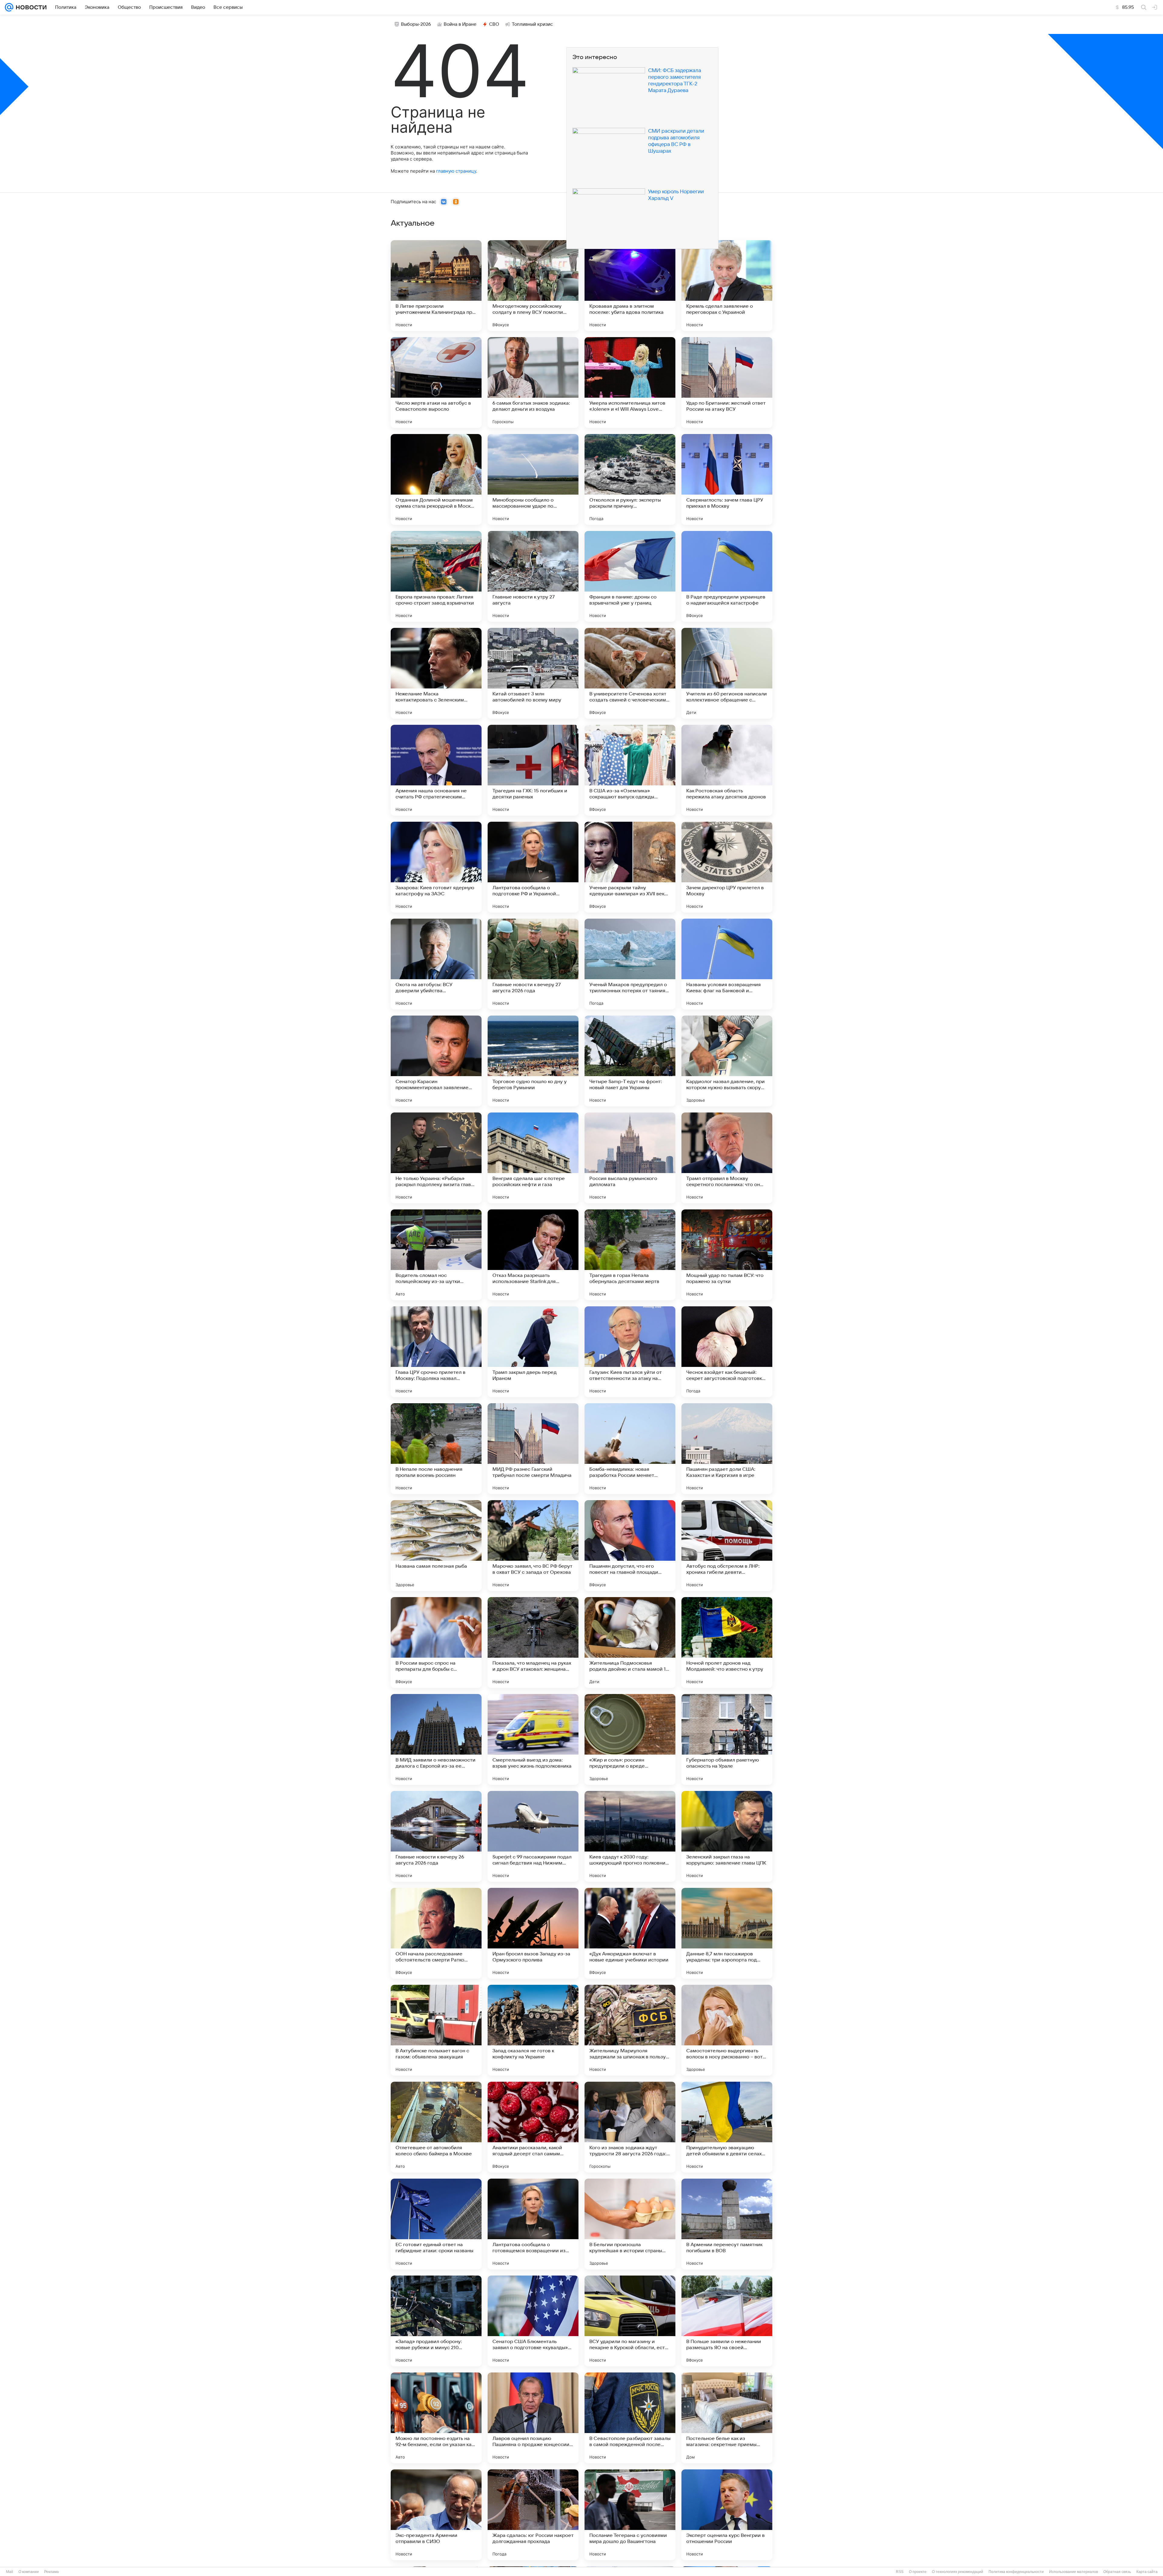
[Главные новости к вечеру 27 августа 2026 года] (533, 964)
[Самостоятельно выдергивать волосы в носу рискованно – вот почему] (727, 2030)
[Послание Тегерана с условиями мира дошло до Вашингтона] (630, 2515)
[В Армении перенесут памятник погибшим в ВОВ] (727, 2224)
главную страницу (456, 171)
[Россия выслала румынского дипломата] (630, 1158)
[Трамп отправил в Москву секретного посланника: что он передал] (727, 1158)
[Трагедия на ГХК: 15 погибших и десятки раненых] (533, 770)
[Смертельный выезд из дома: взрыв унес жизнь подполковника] (533, 1739)
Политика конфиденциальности (1016, 2572)
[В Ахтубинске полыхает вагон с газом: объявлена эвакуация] (436, 2030)
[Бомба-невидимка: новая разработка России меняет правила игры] (630, 1449)
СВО (494, 24)
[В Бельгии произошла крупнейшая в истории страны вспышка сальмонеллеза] (630, 2224)
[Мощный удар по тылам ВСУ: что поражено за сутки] (727, 1255)
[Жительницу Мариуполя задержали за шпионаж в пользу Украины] (630, 2030)
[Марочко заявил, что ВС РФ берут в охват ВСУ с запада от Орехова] (533, 1546)
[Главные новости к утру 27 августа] (533, 576)
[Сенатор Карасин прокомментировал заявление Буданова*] (436, 1061)
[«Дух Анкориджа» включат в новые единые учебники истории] (630, 1933)
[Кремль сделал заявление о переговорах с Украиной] (727, 286)
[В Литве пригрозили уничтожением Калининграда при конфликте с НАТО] (436, 286)
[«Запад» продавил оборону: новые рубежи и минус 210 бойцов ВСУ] (436, 2321)
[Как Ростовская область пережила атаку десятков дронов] (727, 770)
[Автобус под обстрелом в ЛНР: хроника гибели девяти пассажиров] (727, 1546)
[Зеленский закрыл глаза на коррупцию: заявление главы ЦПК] (727, 1836)
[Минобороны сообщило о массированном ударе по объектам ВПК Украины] (533, 479)
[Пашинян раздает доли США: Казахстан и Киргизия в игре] (727, 1449)
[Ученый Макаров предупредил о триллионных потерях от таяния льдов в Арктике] (630, 964)
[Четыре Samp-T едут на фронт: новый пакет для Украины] (630, 1061)
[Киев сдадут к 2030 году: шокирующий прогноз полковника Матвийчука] (630, 1836)
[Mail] (9, 7)
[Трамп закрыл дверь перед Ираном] (533, 1352)
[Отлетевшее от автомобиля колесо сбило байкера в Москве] (436, 2127)
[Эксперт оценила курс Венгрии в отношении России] (727, 2515)
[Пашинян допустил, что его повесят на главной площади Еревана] (630, 1546)
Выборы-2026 (416, 24)
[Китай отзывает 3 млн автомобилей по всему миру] (533, 673)
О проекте (918, 2572)
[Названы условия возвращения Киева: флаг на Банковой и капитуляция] (727, 964)
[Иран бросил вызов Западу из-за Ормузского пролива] (533, 1933)
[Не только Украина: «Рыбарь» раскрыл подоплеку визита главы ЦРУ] (436, 1158)
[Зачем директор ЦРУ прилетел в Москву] (727, 867)
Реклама (51, 2572)
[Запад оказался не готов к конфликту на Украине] (533, 2030)
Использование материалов (1074, 2572)
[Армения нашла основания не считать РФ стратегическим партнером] (436, 770)
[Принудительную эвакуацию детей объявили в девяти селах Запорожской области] (727, 2127)
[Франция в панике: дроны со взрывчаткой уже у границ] (630, 576)
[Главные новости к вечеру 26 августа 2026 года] (436, 1836)
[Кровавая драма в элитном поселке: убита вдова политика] (630, 286)
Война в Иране (460, 24)
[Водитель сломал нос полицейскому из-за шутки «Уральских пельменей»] (436, 1255)
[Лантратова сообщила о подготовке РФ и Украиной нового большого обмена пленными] (533, 867)
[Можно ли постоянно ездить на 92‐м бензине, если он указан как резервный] (436, 2418)
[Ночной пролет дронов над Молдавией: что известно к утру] (727, 1643)
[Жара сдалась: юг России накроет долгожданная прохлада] (533, 2515)
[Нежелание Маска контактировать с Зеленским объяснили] (436, 673)
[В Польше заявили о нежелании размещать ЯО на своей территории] (727, 2321)
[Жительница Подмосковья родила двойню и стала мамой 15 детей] (630, 1643)
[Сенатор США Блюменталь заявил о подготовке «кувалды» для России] (533, 2321)
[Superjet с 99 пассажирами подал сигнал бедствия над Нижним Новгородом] (533, 1836)
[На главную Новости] (30, 7)
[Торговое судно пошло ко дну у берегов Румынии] (533, 1061)
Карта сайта (1147, 2572)
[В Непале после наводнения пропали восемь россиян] (436, 1449)
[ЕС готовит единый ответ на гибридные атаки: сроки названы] (436, 2224)
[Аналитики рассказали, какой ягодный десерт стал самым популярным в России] (533, 2127)
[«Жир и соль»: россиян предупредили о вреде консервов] (630, 1739)
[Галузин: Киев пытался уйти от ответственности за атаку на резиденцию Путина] (630, 1352)
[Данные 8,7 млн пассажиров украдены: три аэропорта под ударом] (727, 1933)
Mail (10, 2572)
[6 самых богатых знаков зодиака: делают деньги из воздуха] (533, 383)
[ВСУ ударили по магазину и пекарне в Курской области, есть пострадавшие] (630, 2321)
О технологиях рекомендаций (958, 2572)
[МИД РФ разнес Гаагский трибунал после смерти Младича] (533, 1449)
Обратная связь (1117, 2572)
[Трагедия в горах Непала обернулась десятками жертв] (630, 1255)
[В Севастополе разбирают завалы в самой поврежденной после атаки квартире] (630, 2418)
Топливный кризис (532, 24)
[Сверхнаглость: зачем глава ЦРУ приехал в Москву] (727, 479)
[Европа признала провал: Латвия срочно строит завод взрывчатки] (436, 576)
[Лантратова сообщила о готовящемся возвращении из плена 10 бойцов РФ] (533, 2224)
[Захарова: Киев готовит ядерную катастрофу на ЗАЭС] (436, 867)
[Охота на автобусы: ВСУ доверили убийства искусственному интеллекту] (436, 964)
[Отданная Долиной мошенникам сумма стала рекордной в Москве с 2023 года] (436, 479)
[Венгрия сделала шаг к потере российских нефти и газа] (533, 1158)
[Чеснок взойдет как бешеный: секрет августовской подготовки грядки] (727, 1352)
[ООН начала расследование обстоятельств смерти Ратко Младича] (436, 1933)
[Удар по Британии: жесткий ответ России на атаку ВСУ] (727, 383)
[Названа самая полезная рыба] (436, 1546)
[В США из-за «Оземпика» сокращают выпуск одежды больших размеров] (630, 770)
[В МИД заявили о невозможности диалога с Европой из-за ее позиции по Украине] (436, 1739)
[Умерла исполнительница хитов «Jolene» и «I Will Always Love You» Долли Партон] (630, 383)
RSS (900, 2572)
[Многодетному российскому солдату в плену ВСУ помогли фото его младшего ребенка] (533, 286)
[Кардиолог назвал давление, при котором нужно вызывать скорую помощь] (727, 1061)
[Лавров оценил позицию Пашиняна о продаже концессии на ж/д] (533, 2418)
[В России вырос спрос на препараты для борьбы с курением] (436, 1643)
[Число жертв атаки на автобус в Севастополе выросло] (436, 383)
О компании (29, 2572)
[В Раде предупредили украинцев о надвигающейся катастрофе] (727, 576)
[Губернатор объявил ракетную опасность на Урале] (727, 1739)
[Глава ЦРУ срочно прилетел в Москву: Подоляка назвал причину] (436, 1352)
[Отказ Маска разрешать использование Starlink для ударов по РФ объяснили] (533, 1255)
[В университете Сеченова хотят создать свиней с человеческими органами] (630, 673)
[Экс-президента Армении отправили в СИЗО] (436, 2515)
